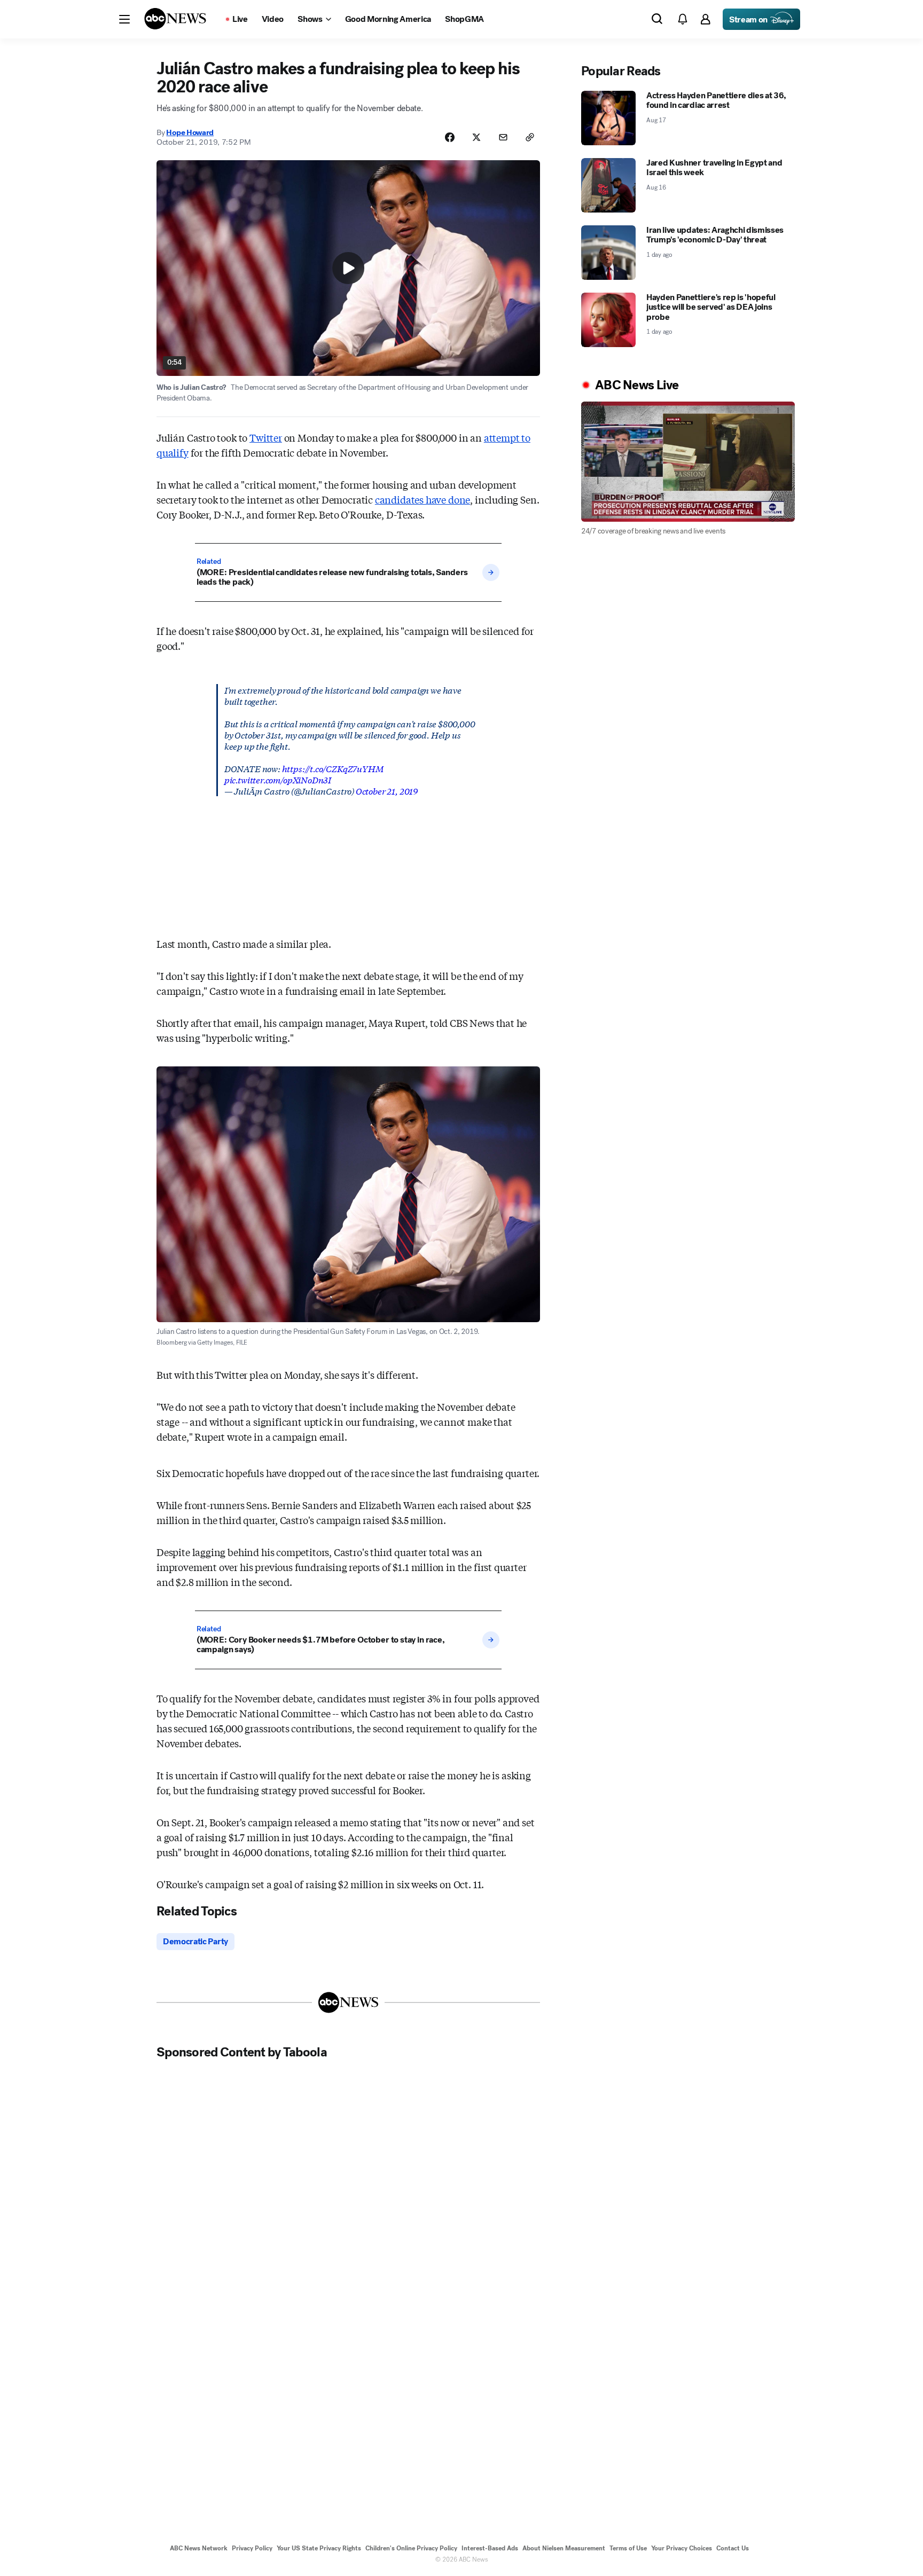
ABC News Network (199, 2548)
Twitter (266, 437)
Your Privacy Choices (682, 2548)
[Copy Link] (530, 137)
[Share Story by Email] (503, 137)
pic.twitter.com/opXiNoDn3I (278, 779)
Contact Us (733, 2548)
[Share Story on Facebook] (450, 137)
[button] (124, 19)
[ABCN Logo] (175, 19)
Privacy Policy (252, 2548)
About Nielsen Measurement (564, 2548)
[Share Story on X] (476, 137)
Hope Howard (190, 132)
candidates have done (423, 499)
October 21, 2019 (387, 791)
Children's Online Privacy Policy (411, 2548)
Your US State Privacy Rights (319, 2548)
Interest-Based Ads (490, 2548)
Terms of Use (628, 2548)
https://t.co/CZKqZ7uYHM (333, 768)
